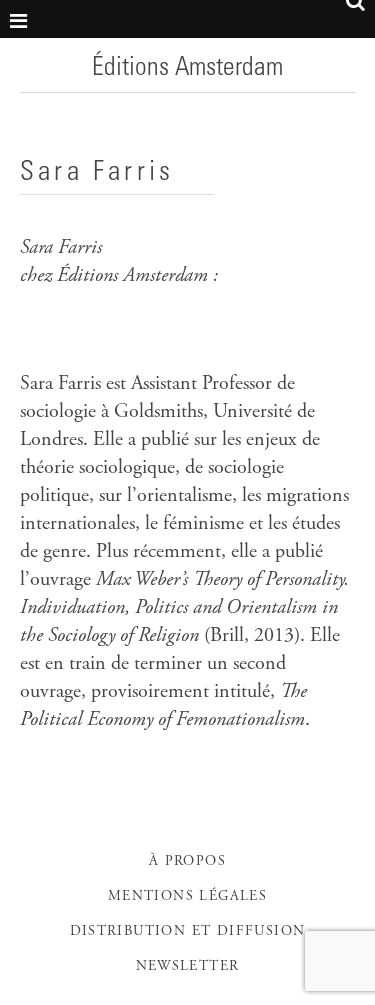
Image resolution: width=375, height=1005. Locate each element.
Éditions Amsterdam (187, 69)
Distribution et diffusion (188, 932)
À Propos (187, 862)
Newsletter (188, 967)
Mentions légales (187, 897)
